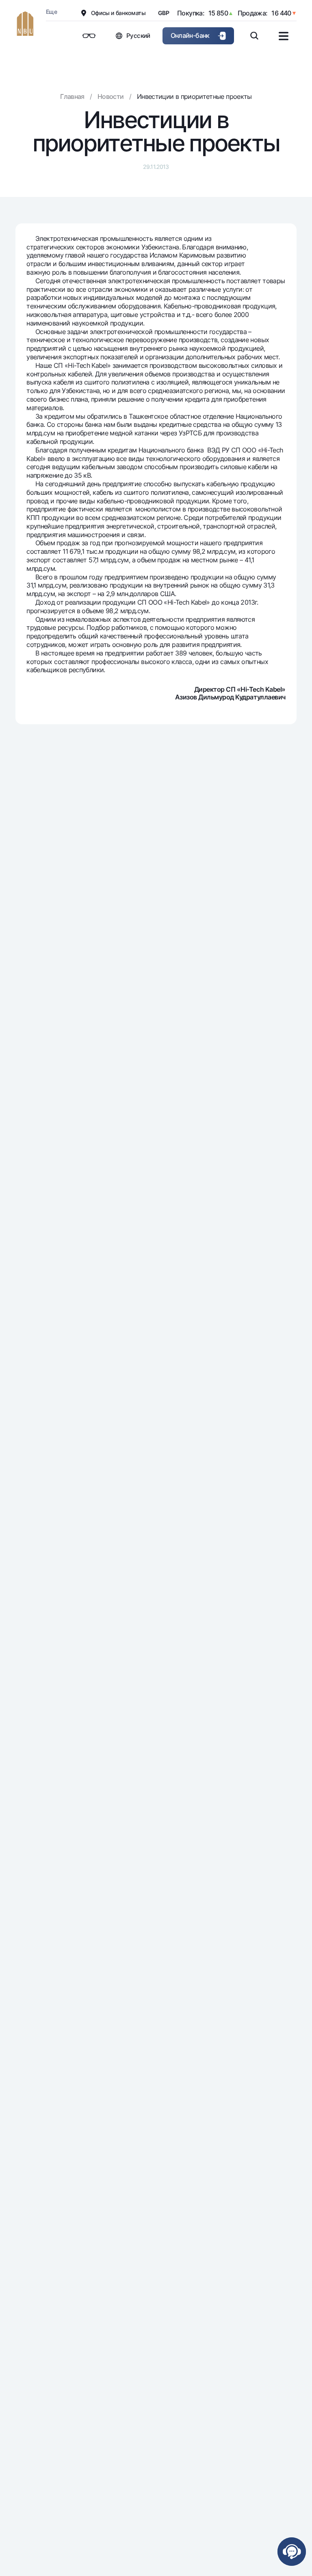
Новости (111, 96)
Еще (51, 12)
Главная (72, 96)
